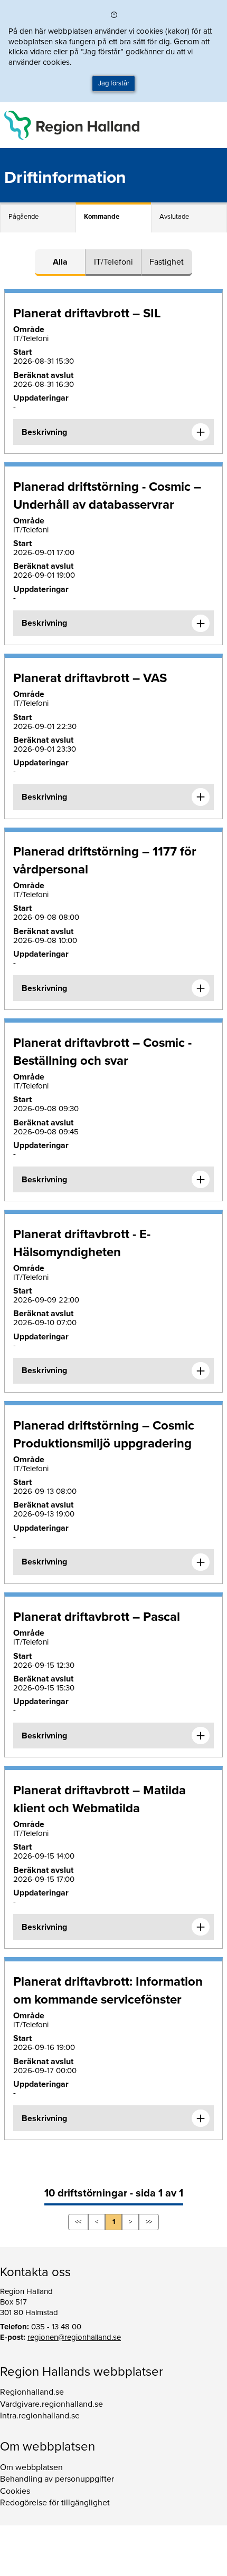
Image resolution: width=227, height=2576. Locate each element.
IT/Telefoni (113, 262)
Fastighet (167, 262)
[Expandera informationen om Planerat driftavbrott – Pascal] (201, 1736)
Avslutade (174, 217)
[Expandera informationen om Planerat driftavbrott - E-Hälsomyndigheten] (201, 1371)
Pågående (23, 217)
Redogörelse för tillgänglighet (55, 2503)
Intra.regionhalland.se (40, 2416)
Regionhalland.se (32, 2392)
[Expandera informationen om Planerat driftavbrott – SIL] (201, 432)
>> (149, 2222)
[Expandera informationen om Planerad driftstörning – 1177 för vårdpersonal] (201, 988)
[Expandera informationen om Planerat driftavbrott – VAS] (201, 797)
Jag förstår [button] (114, 83)
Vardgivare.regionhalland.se (51, 2404)
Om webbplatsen (31, 2467)
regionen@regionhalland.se (74, 2337)
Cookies (15, 2491)
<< (78, 2222)
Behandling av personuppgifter (57, 2479)
